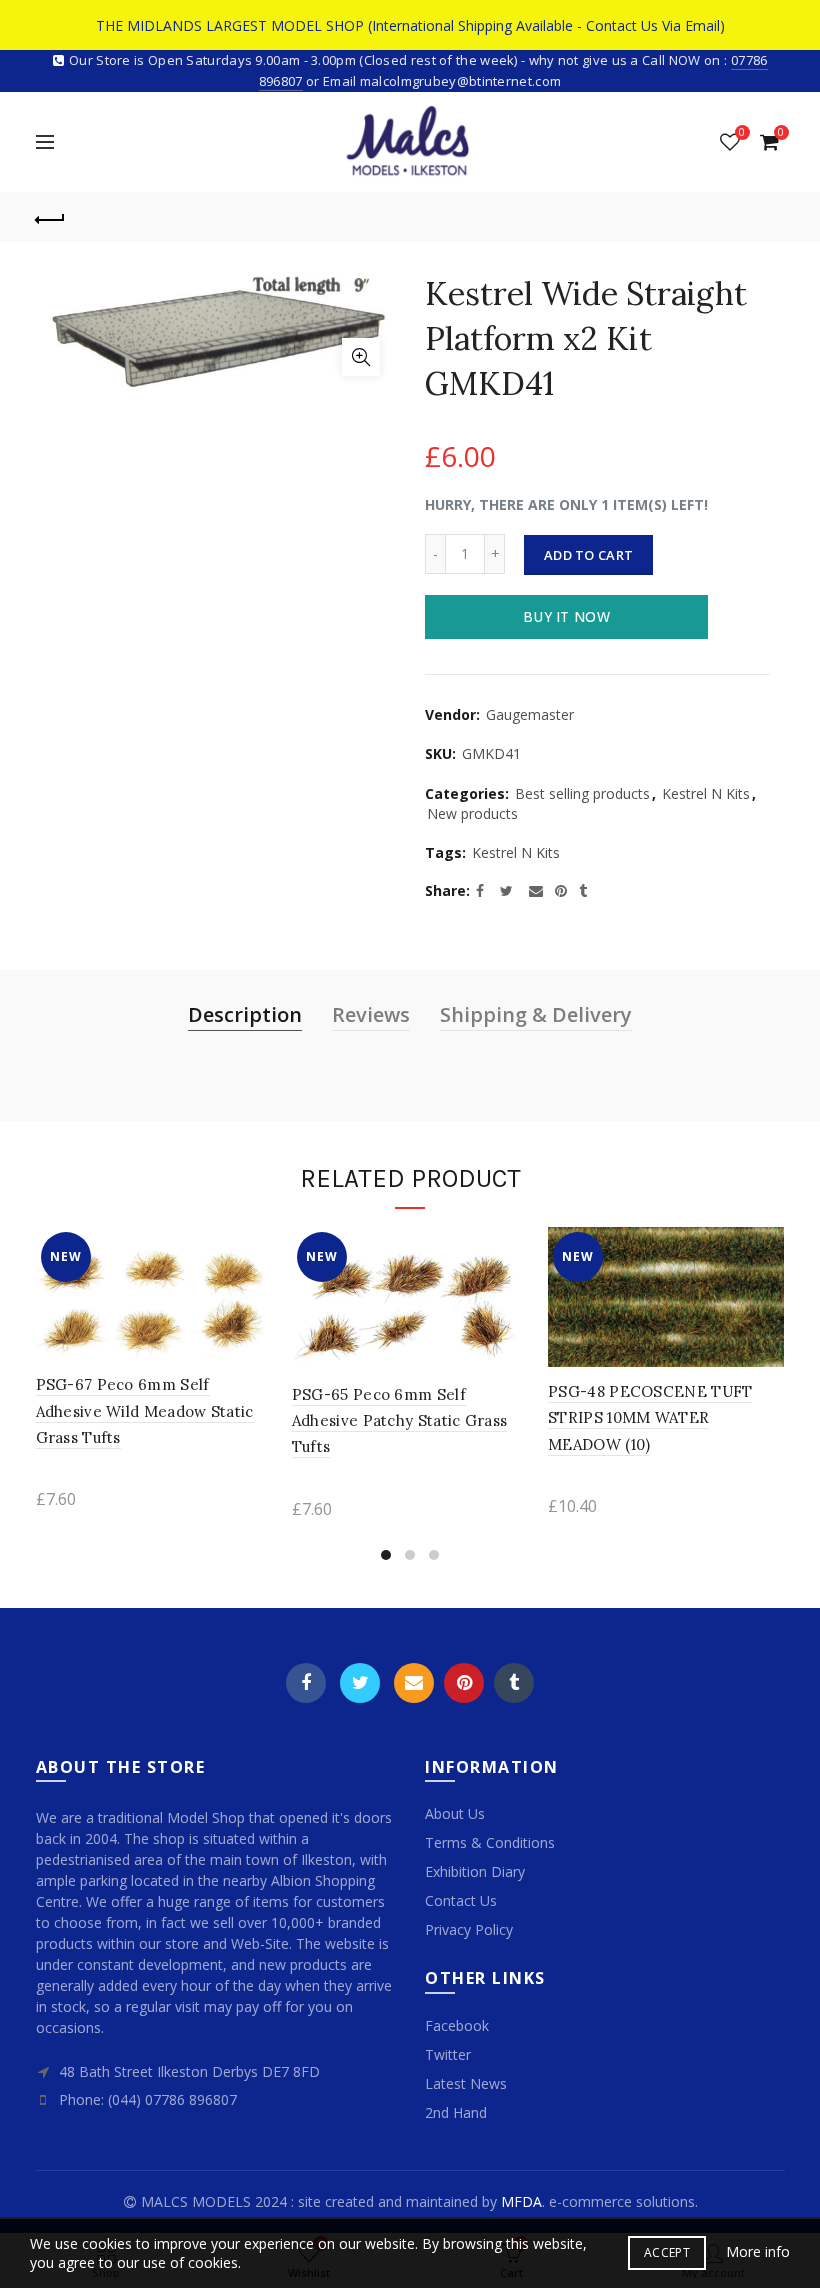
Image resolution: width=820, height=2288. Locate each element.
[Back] (51, 217)
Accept (667, 2252)
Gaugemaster (530, 714)
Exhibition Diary (475, 1871)
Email (414, 1683)
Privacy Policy (469, 1929)
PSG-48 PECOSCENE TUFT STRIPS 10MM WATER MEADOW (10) (650, 1418)
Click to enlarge (361, 357)
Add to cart (588, 555)
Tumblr (514, 1683)
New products (472, 813)
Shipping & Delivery (536, 1014)
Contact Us (461, 1900)
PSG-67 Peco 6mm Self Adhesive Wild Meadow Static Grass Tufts (145, 1411)
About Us (455, 1813)
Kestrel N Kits (706, 793)
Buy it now (566, 616)
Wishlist (742, 133)
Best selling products (582, 793)
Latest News (466, 2083)
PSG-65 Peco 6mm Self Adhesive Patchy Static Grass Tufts (399, 1421)
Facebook (306, 1683)
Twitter (360, 1683)
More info (758, 2252)
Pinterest (464, 1683)
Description (245, 1014)
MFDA (521, 2201)
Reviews (371, 1014)
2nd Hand (456, 2112)
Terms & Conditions (490, 1842)
